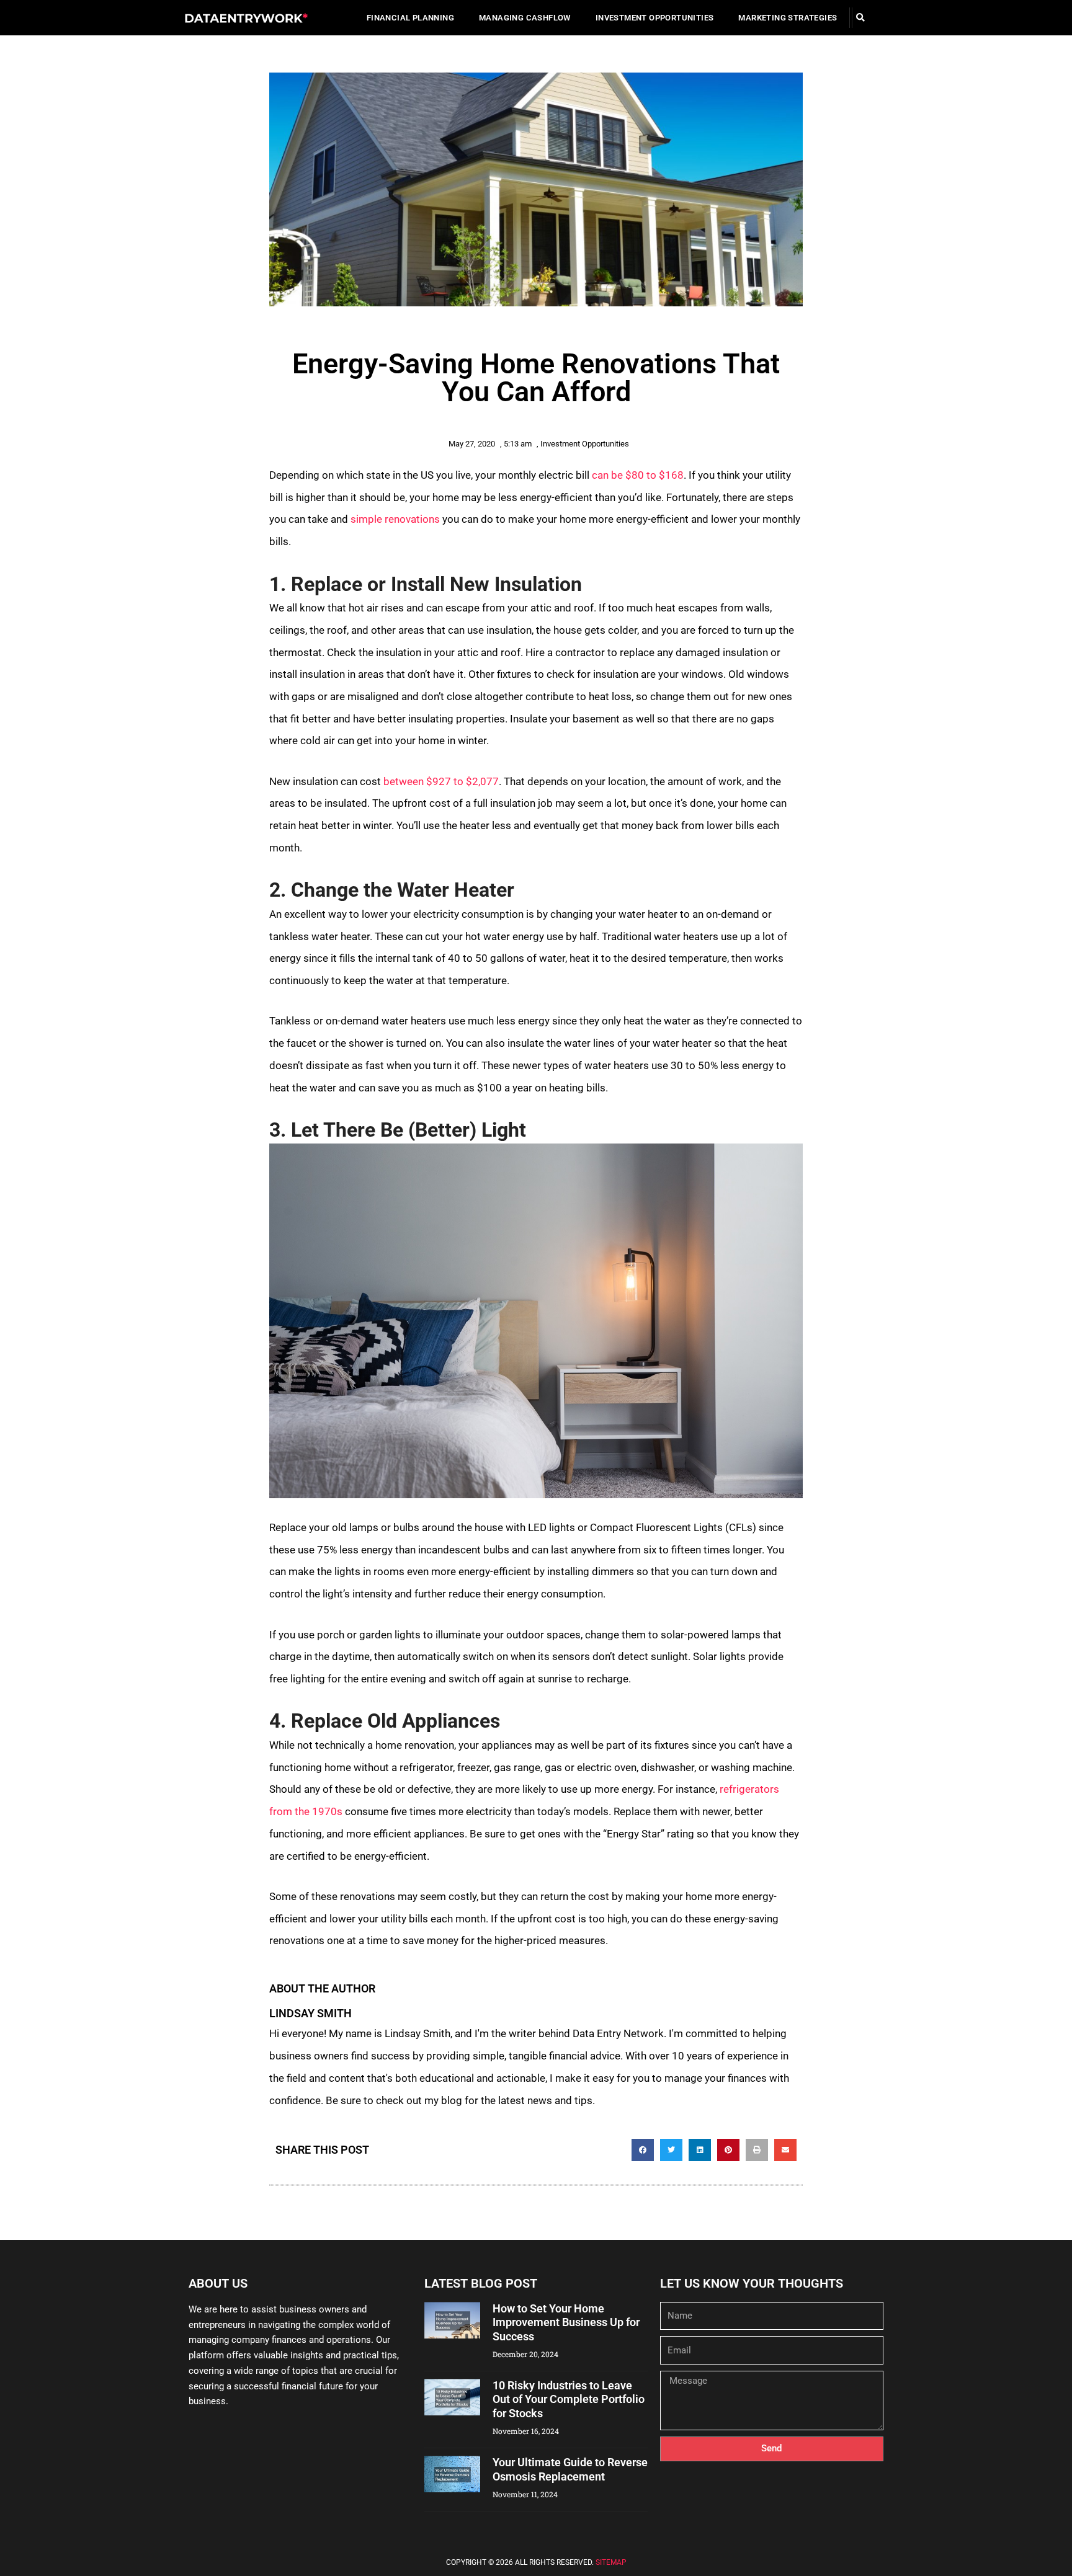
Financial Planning (410, 18)
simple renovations (395, 519)
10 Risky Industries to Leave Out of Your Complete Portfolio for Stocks (569, 2399)
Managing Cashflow (525, 18)
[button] (860, 18)
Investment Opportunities (655, 18)
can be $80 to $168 (638, 475)
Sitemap (611, 2562)
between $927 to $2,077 (441, 781)
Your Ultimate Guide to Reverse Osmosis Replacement (570, 2469)
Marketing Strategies (788, 18)
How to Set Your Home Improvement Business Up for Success (566, 2322)
